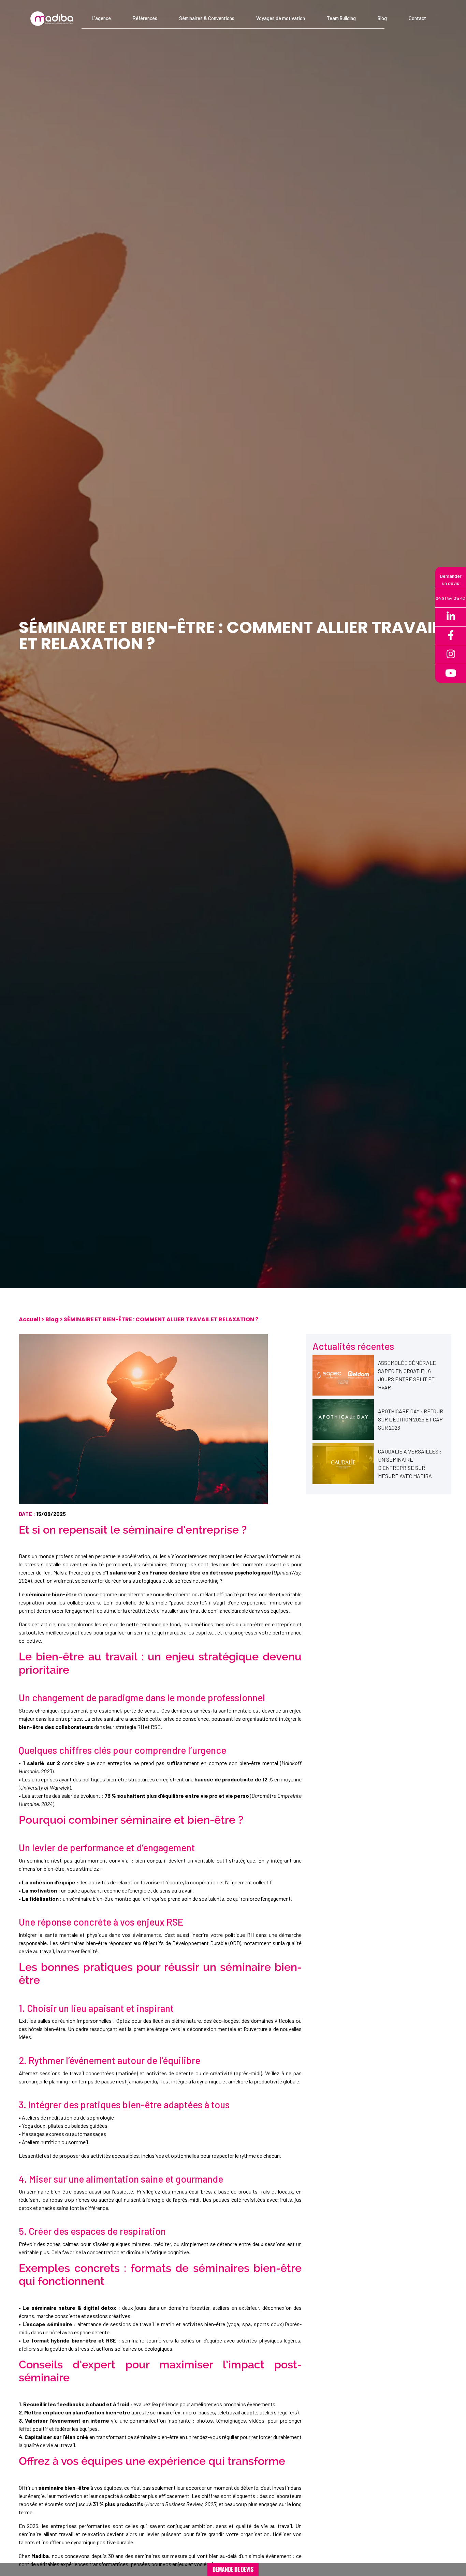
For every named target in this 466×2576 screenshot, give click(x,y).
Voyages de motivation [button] (281, 18)
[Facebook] (451, 636)
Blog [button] (382, 18)
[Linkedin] (451, 617)
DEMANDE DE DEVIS (233, 2570)
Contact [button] (417, 18)
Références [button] (145, 18)
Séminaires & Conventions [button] (207, 18)
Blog (53, 1319)
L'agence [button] (101, 18)
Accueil (30, 1319)
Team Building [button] (341, 18)
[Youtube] (451, 673)
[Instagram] (451, 655)
